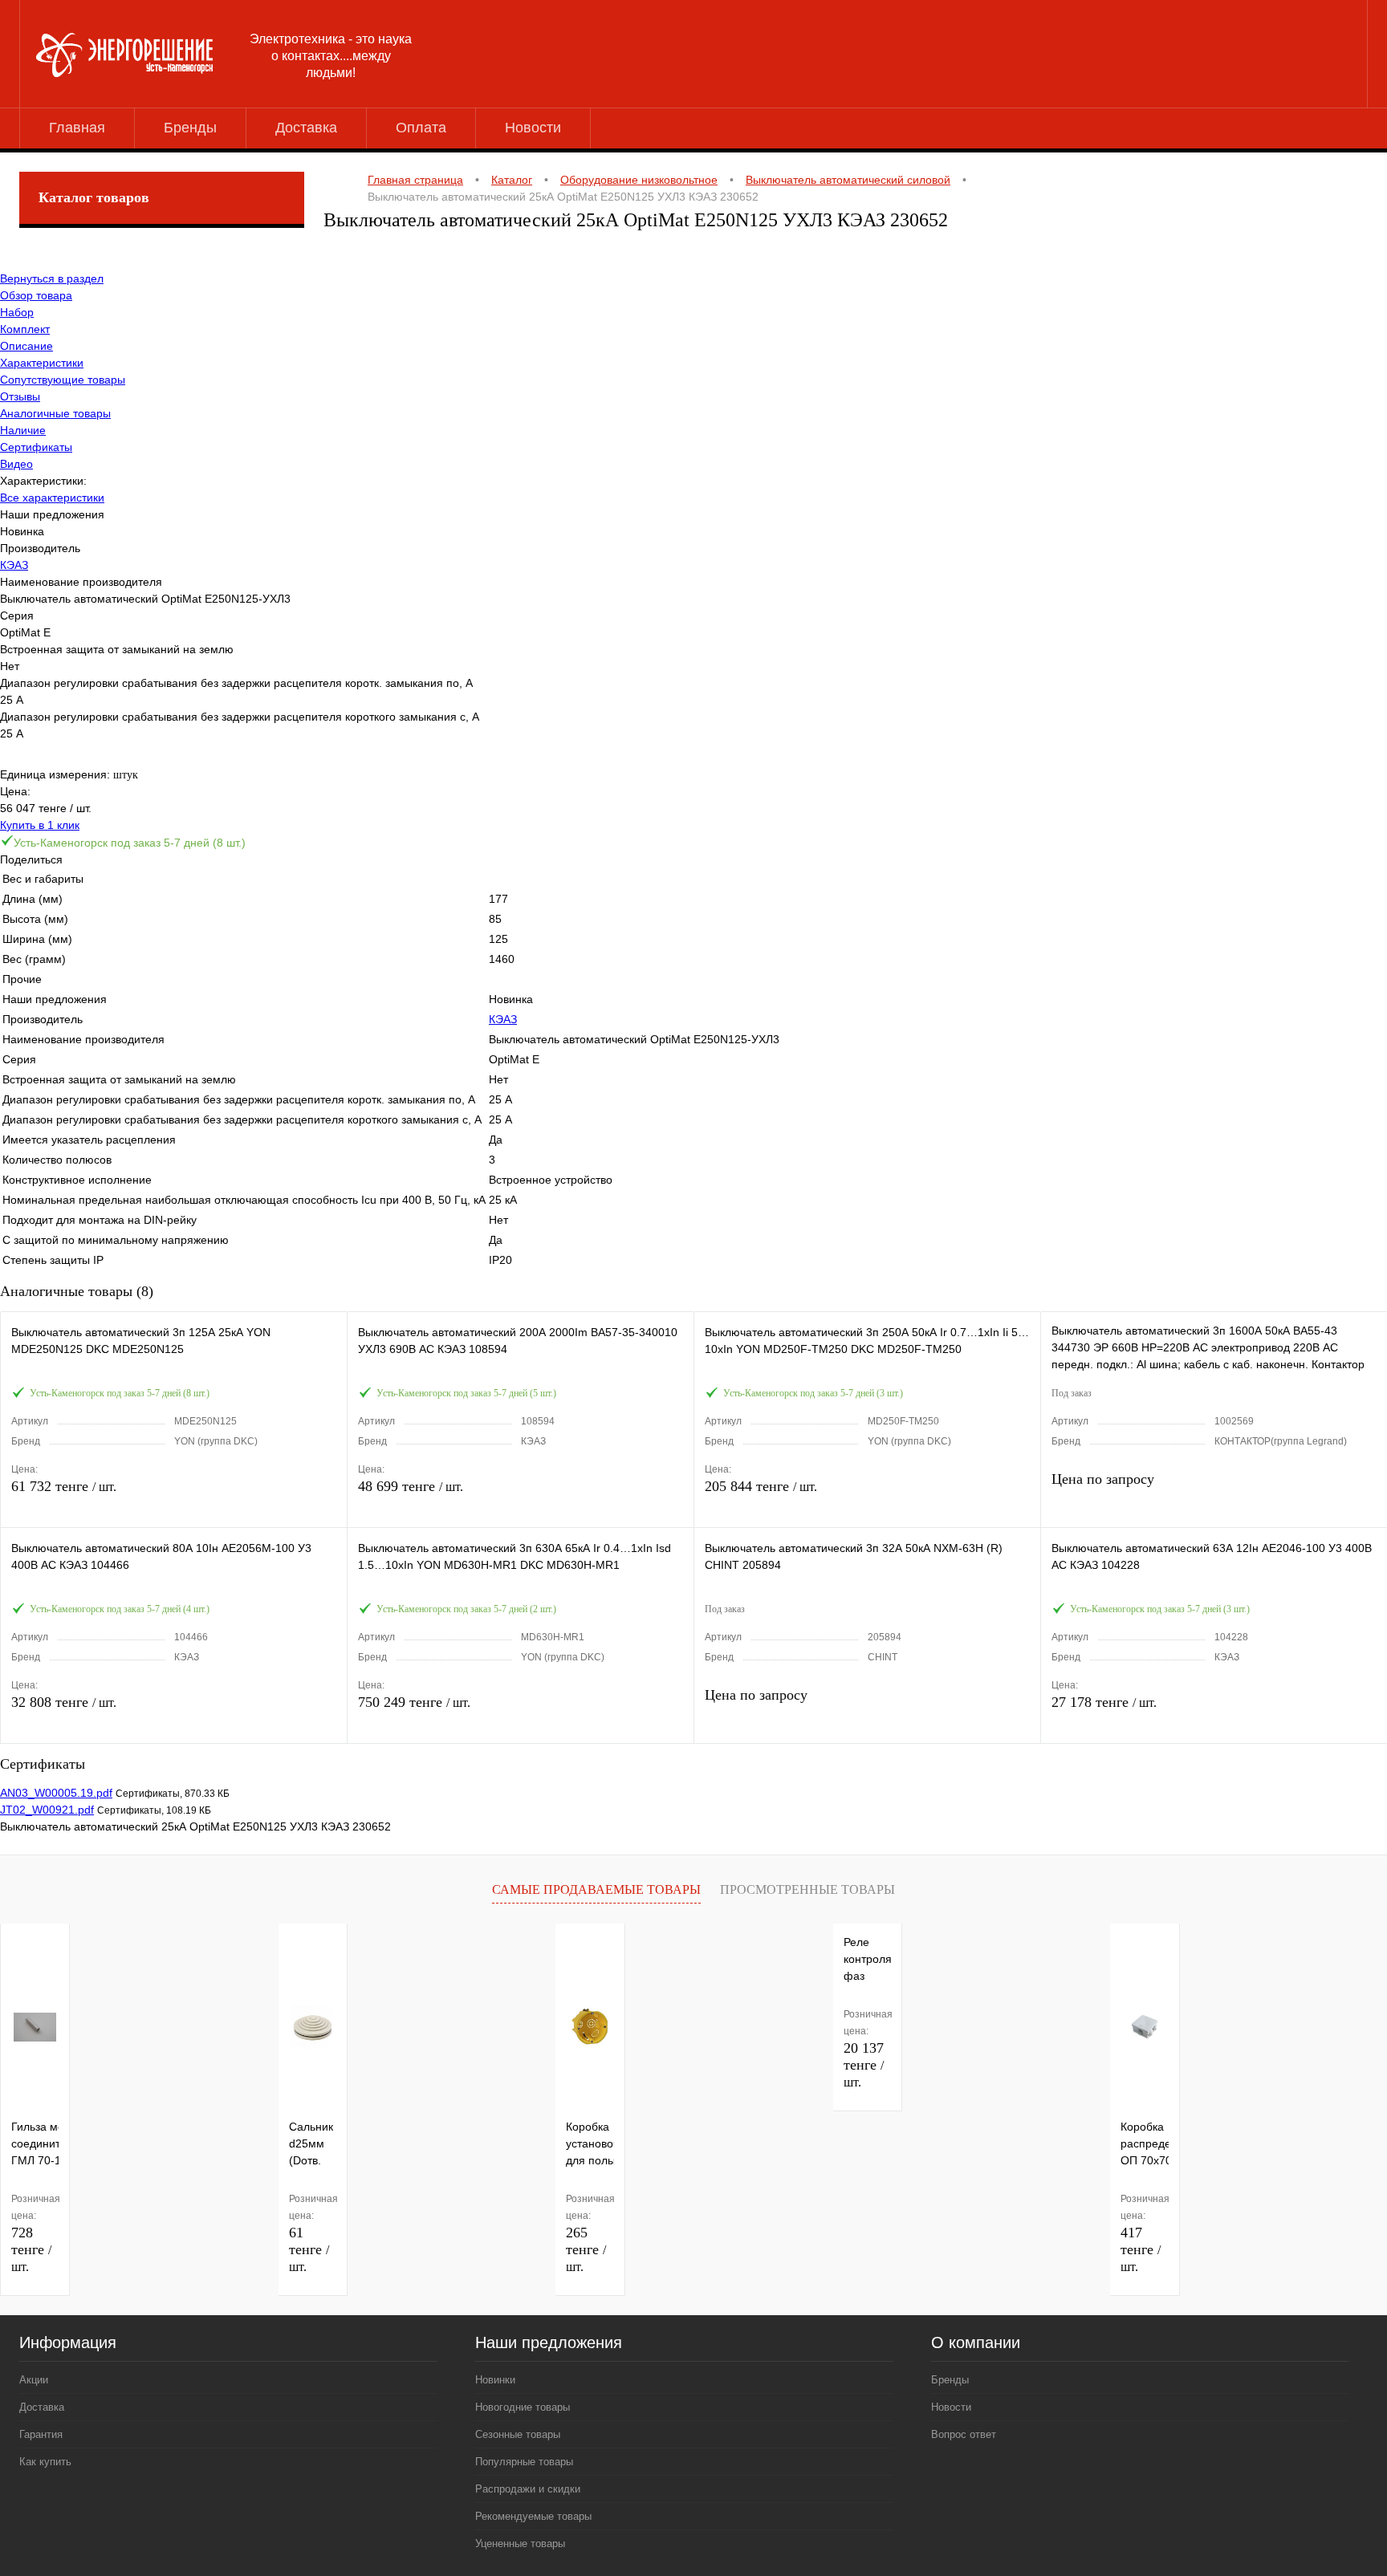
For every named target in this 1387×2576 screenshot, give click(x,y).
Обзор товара (36, 295)
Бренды (190, 128)
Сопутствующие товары (63, 380)
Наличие (23, 430)
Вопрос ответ (964, 2434)
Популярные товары (524, 2462)
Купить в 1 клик (40, 825)
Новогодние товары (523, 2407)
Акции (34, 2380)
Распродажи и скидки (528, 2489)
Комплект (25, 329)
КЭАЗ (14, 565)
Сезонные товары (518, 2434)
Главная (77, 128)
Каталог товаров (94, 197)
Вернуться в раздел (52, 278)
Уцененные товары (520, 2543)
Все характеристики (52, 498)
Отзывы (20, 396)
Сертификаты (36, 447)
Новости (533, 128)
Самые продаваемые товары (596, 1889)
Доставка (306, 128)
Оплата (421, 128)
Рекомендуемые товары (533, 2516)
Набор (17, 312)
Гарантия (41, 2434)
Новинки (495, 2380)
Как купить (45, 2462)
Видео (16, 464)
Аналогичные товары (55, 413)
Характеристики (42, 363)
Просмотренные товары (807, 1889)
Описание (26, 346)
